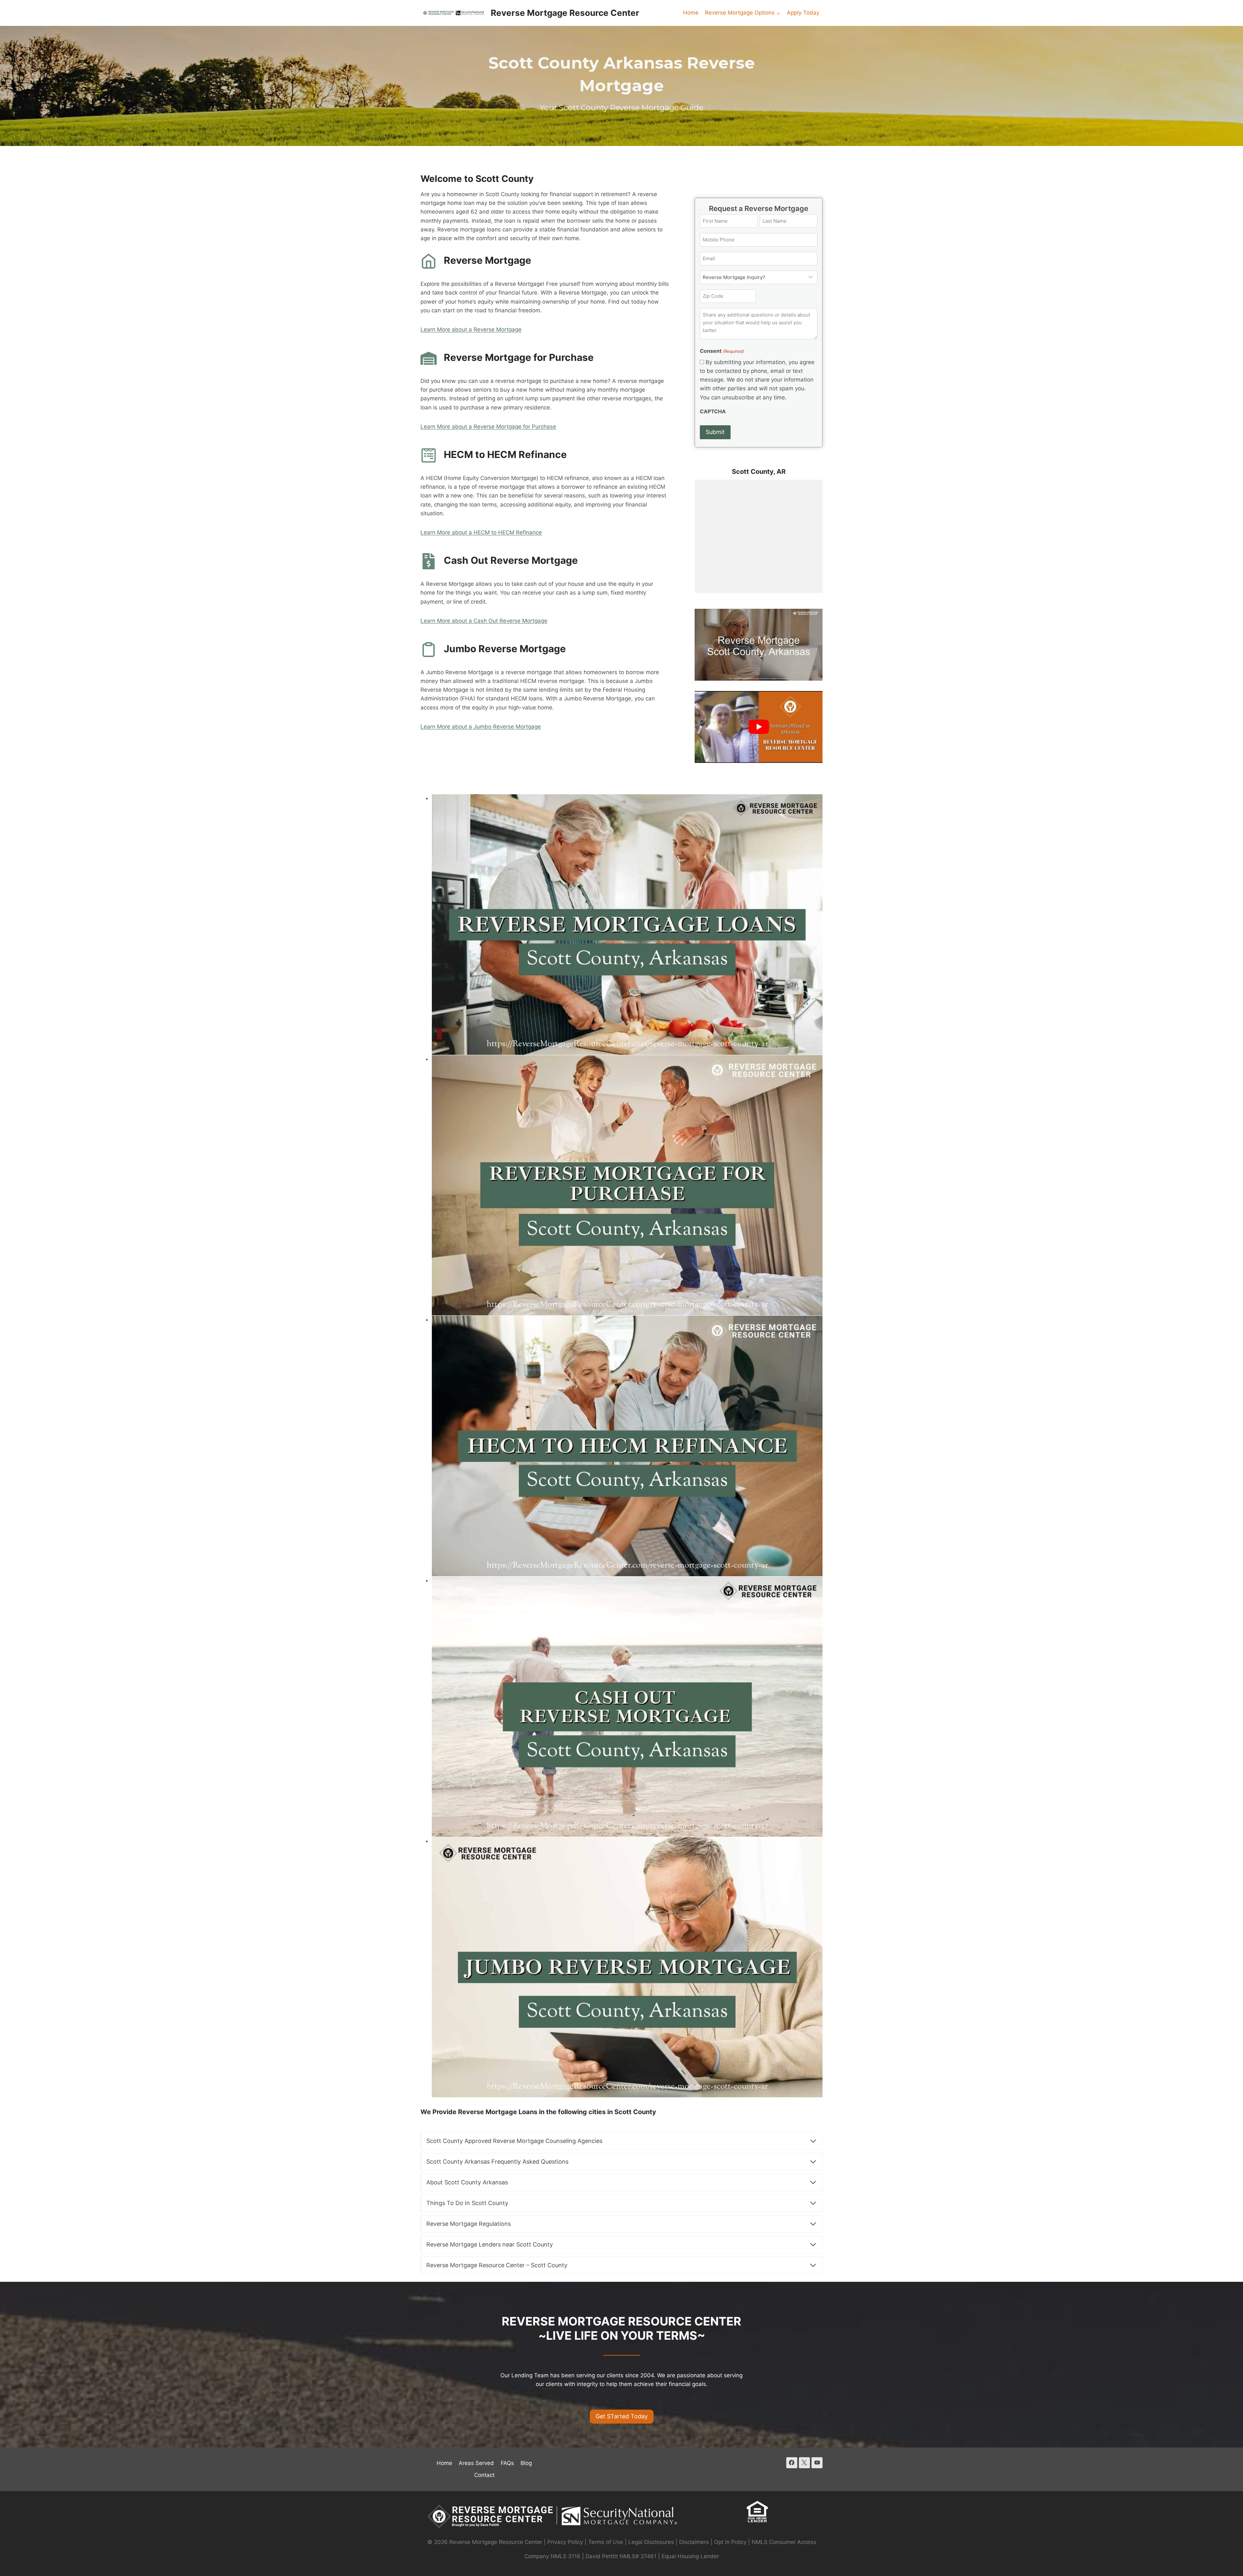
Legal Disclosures (651, 2542)
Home (691, 13)
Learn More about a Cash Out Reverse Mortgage (484, 621)
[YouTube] (817, 2463)
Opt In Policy (731, 2542)
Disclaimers (694, 2542)
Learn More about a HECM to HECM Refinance (481, 532)
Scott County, (754, 472)
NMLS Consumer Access (784, 2542)
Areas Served (476, 2463)
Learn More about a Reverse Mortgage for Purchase (488, 427)
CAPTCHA (713, 411)
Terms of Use (606, 2542)
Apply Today (803, 13)
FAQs (507, 2463)
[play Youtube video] (759, 727)
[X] (804, 2463)
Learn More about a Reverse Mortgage (471, 329)
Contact (484, 2475)
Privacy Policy (565, 2542)
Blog (526, 2463)
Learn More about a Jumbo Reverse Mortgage (481, 727)
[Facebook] (792, 2463)
